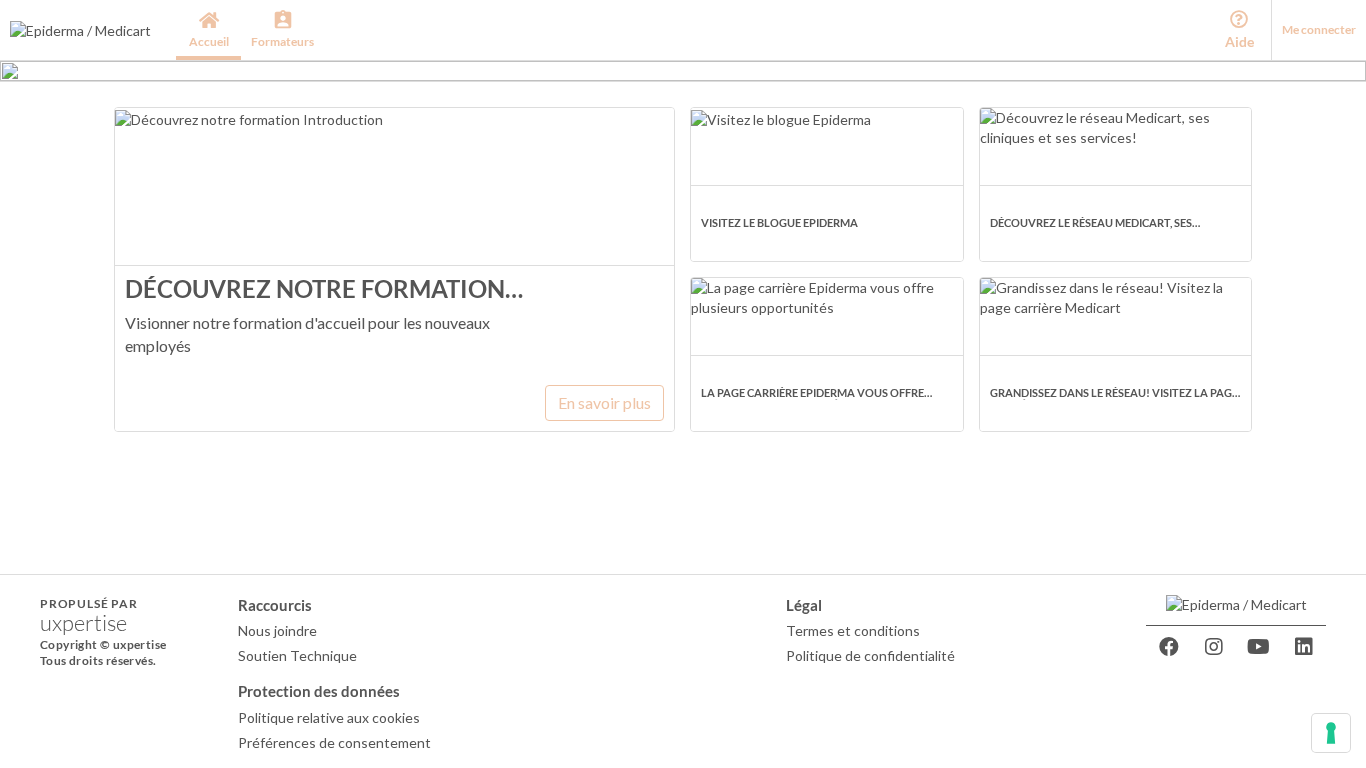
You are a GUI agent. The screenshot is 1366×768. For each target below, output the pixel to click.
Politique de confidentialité (870, 655)
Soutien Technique (297, 655)
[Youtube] (1259, 647)
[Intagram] (1214, 647)
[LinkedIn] (1304, 647)
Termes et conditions (853, 630)
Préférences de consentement (334, 742)
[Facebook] (1169, 647)
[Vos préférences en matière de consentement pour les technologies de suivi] (1331, 733)
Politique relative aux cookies (329, 717)
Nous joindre (277, 630)
